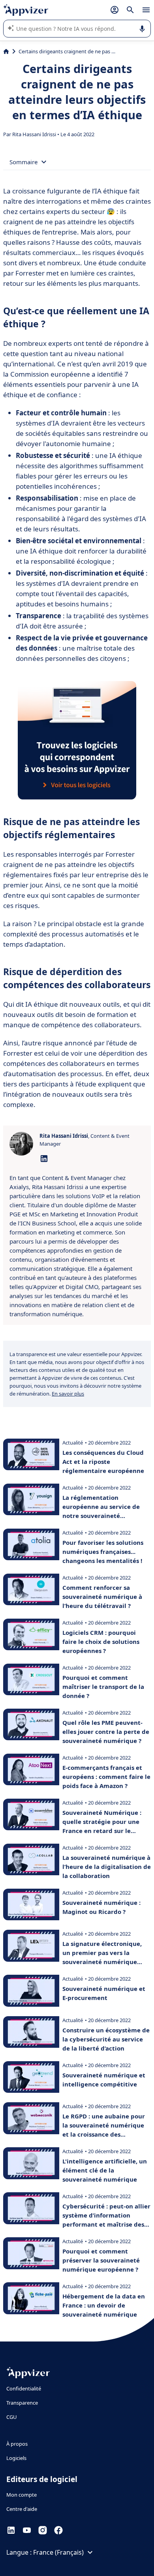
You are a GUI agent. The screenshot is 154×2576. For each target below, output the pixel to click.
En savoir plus (68, 1394)
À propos (17, 2444)
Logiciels (16, 2458)
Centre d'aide (22, 2509)
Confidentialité (24, 2388)
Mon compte (22, 2495)
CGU (12, 2417)
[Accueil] (6, 51)
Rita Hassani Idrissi (35, 134)
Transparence (22, 2403)
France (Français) (58, 2552)
